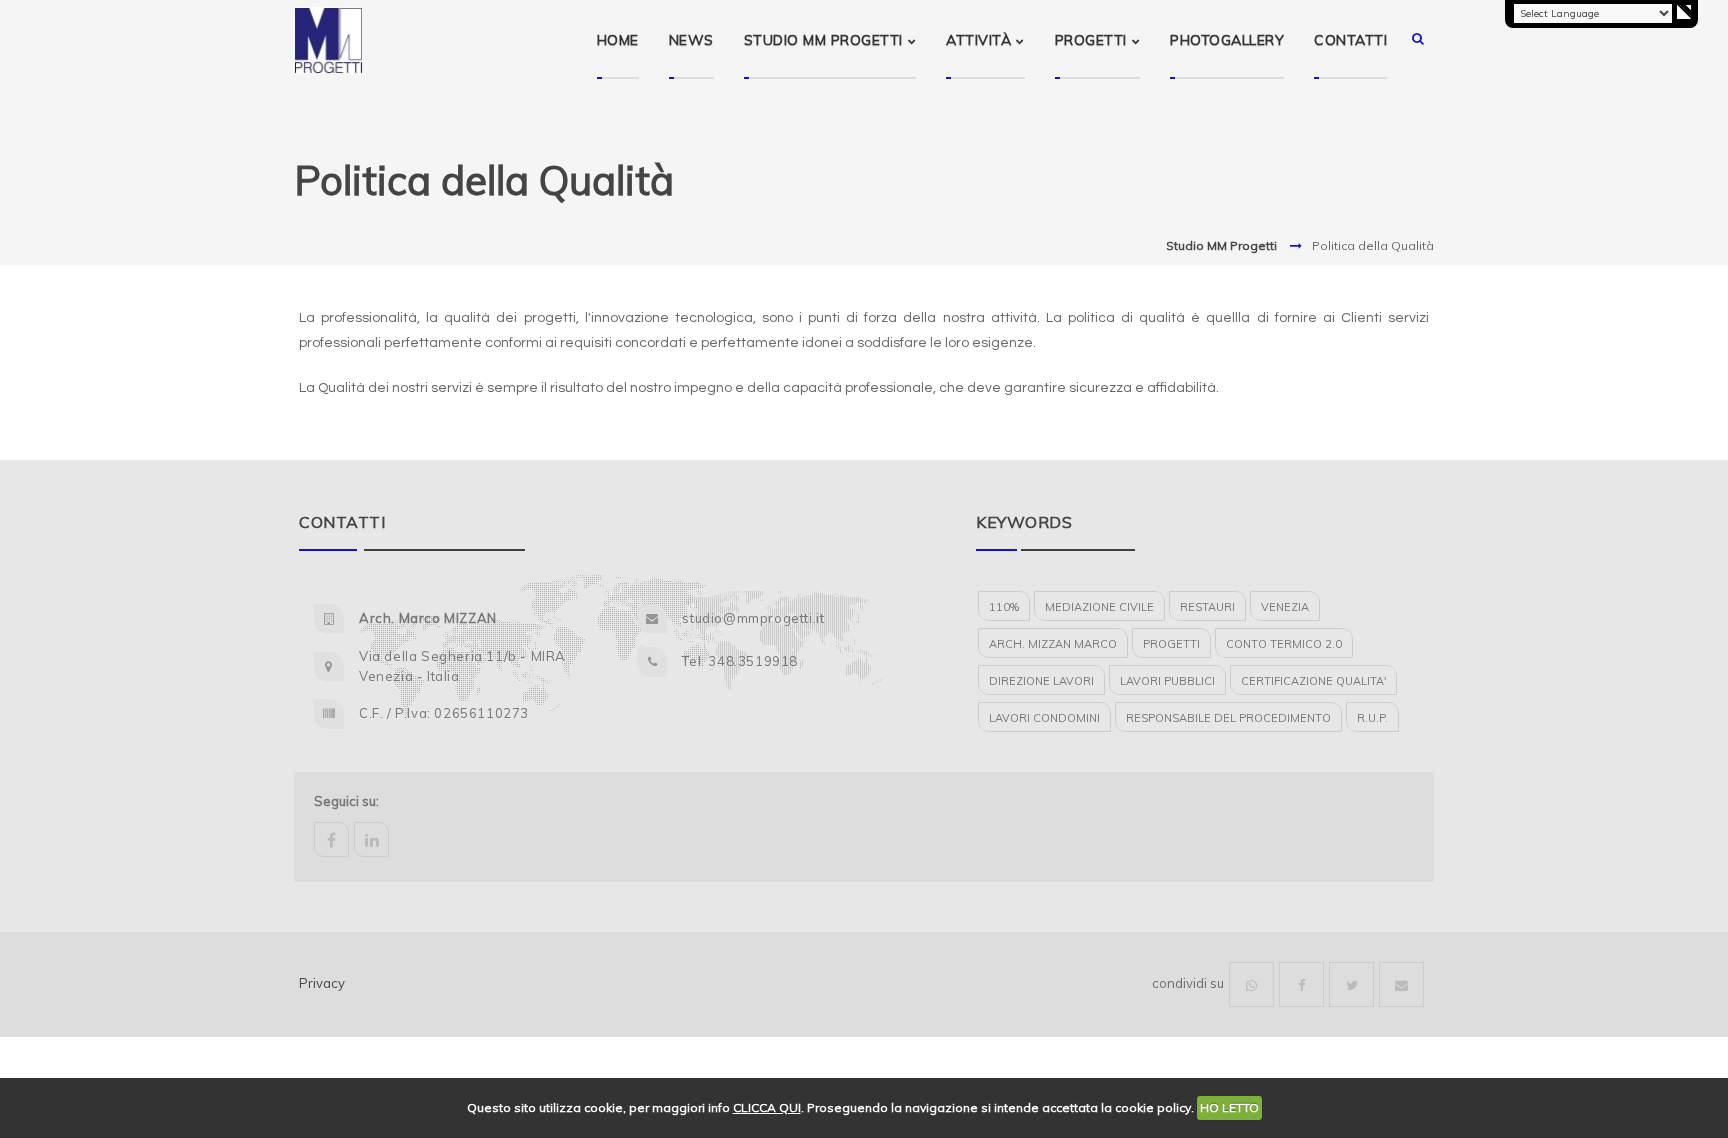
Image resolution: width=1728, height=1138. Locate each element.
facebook (331, 839)
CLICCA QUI (767, 1107)
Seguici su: (346, 801)
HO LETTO (1229, 1107)
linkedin (371, 839)
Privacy (322, 983)
